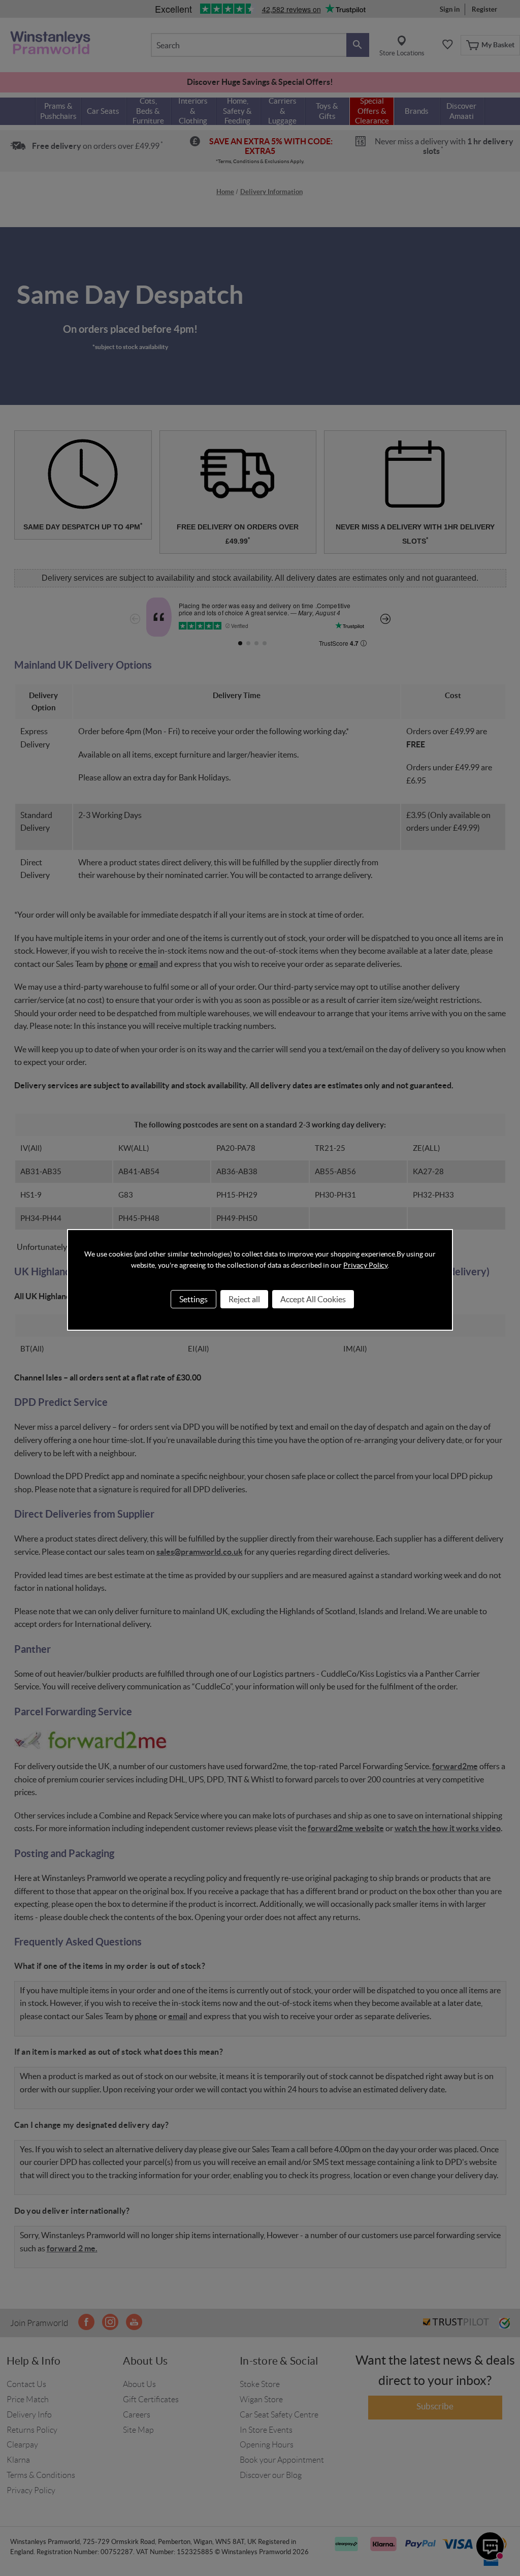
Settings (193, 1299)
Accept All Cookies (313, 1299)
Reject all (244, 1299)
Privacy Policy (365, 1265)
